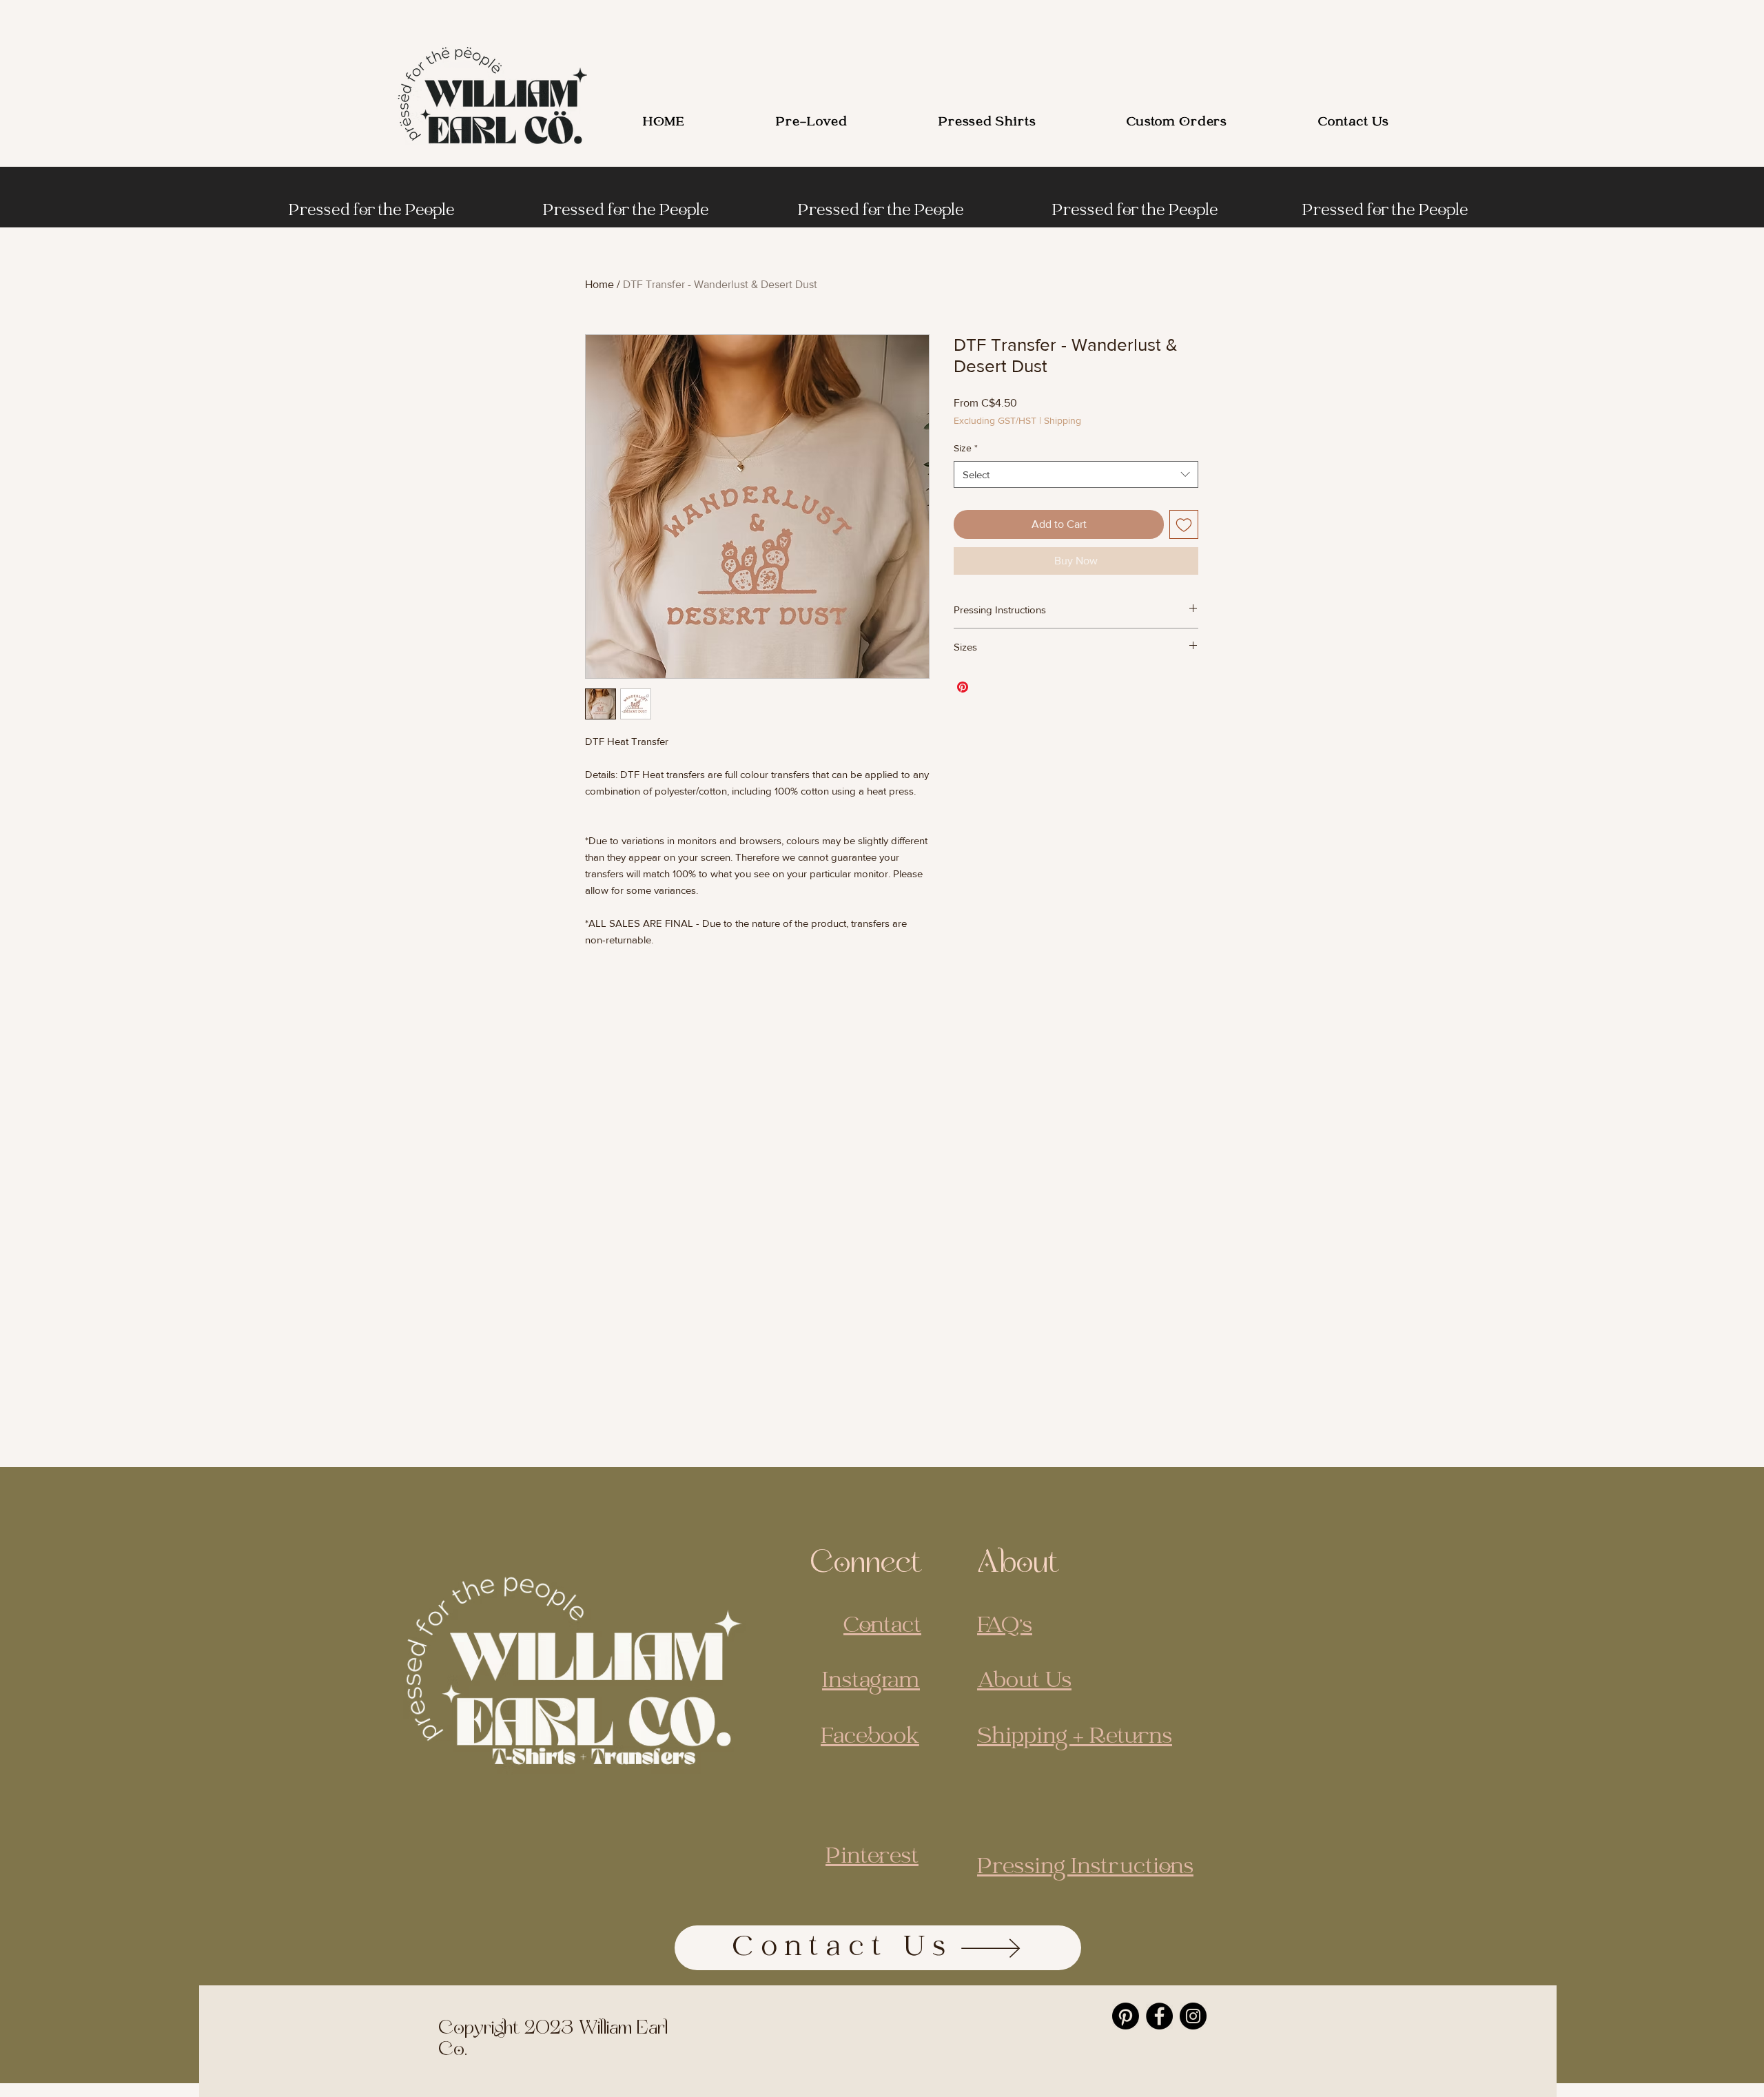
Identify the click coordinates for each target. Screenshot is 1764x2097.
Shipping (1063, 420)
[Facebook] (1159, 2016)
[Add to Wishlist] (1184, 524)
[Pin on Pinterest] (963, 687)
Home (599, 284)
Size (966, 448)
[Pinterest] (1126, 2016)
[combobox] (1076, 474)
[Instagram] (1193, 2016)
